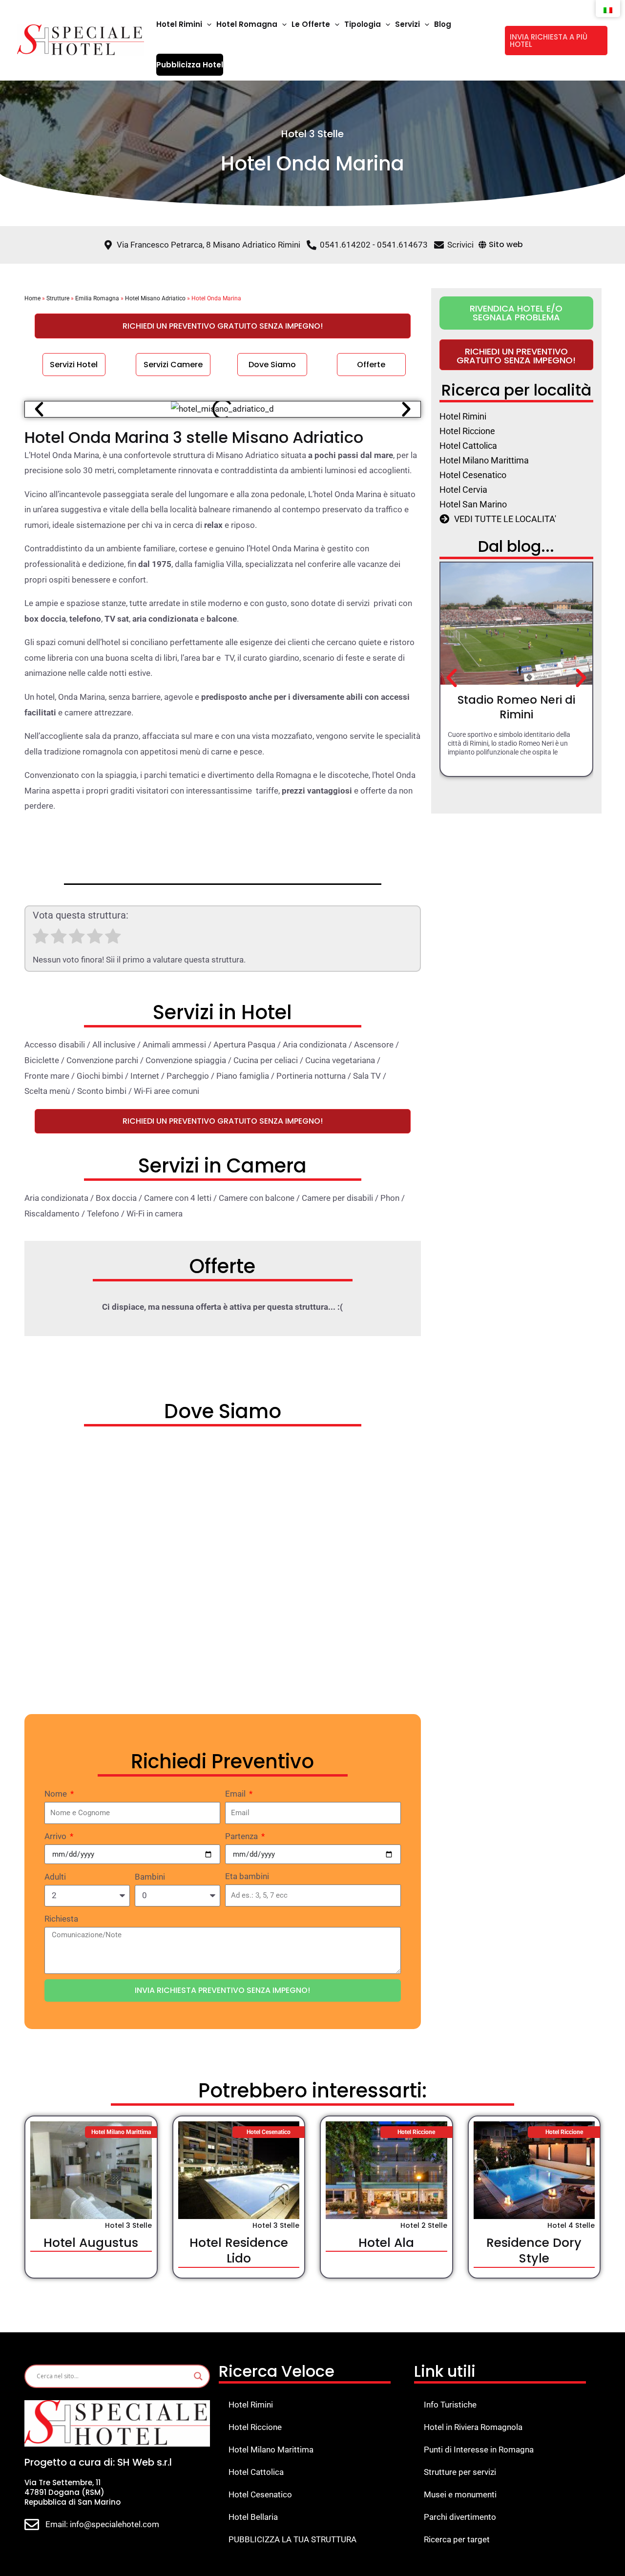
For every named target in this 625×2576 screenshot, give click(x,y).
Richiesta (61, 1919)
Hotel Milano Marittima (271, 2450)
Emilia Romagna (97, 298)
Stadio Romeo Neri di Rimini (516, 707)
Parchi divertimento (460, 2517)
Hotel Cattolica (256, 2472)
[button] (207, 24)
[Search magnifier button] (198, 2376)
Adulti (55, 1877)
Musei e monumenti (460, 2494)
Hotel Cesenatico (260, 2494)
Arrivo (56, 1836)
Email (236, 1794)
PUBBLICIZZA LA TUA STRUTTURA (292, 2539)
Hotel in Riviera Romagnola (473, 2427)
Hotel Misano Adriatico (155, 298)
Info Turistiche (450, 2405)
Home (32, 298)
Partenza (242, 1836)
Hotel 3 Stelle (312, 134)
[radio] (41, 939)
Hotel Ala (386, 2243)
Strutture (58, 298)
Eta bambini (247, 1876)
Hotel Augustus (91, 2243)
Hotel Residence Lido (239, 2251)
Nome (57, 1794)
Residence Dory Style (534, 2251)
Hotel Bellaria (253, 2517)
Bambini (150, 1877)
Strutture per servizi (460, 2472)
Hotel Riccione (255, 2427)
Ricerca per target (457, 2539)
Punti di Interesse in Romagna (479, 2450)
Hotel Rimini (251, 2405)
